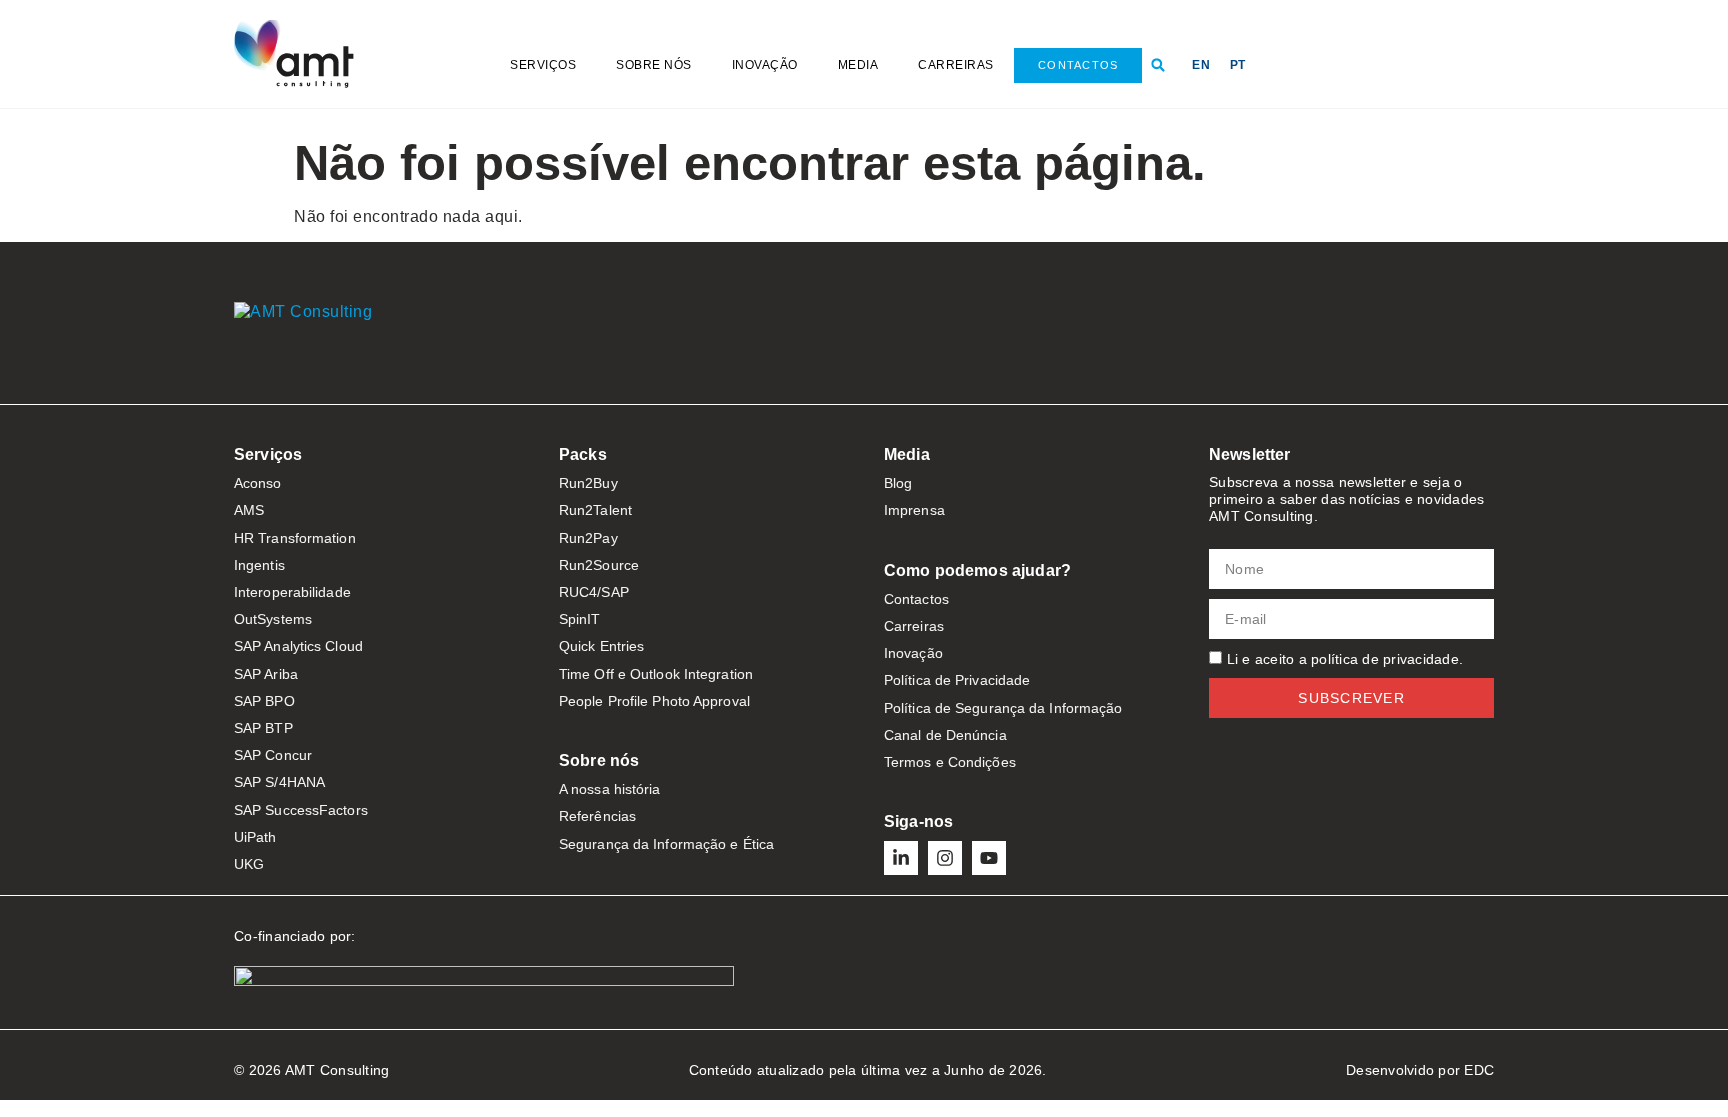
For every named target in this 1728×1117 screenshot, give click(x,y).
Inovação (765, 65)
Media (858, 65)
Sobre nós (654, 65)
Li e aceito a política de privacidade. (1345, 659)
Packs (583, 454)
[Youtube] (989, 858)
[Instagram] (945, 858)
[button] (1158, 65)
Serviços (543, 65)
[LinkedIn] (901, 858)
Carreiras (956, 65)
